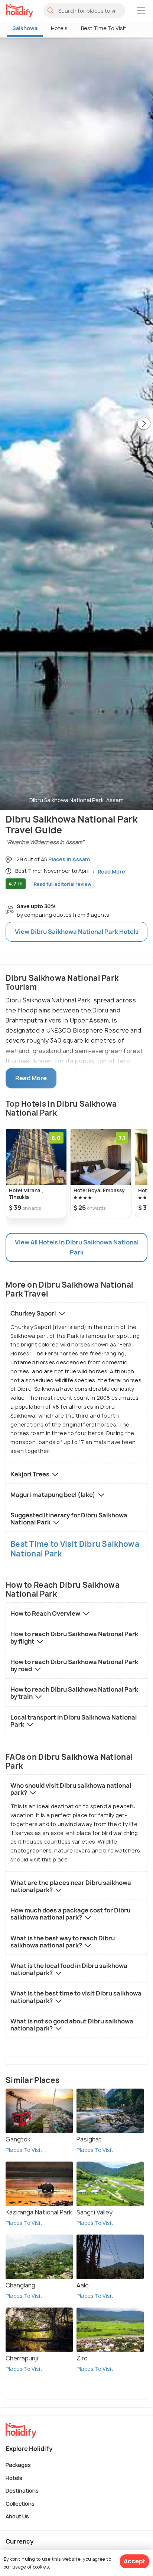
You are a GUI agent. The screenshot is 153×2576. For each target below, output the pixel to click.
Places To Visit (24, 2150)
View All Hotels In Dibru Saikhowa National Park (77, 1247)
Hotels (59, 28)
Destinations (22, 2491)
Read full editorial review (63, 884)
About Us (17, 2516)
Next (144, 424)
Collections (20, 2503)
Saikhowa (25, 28)
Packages (18, 2465)
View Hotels (77, 932)
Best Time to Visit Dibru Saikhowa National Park (75, 1549)
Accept (134, 2561)
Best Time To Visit (104, 28)
